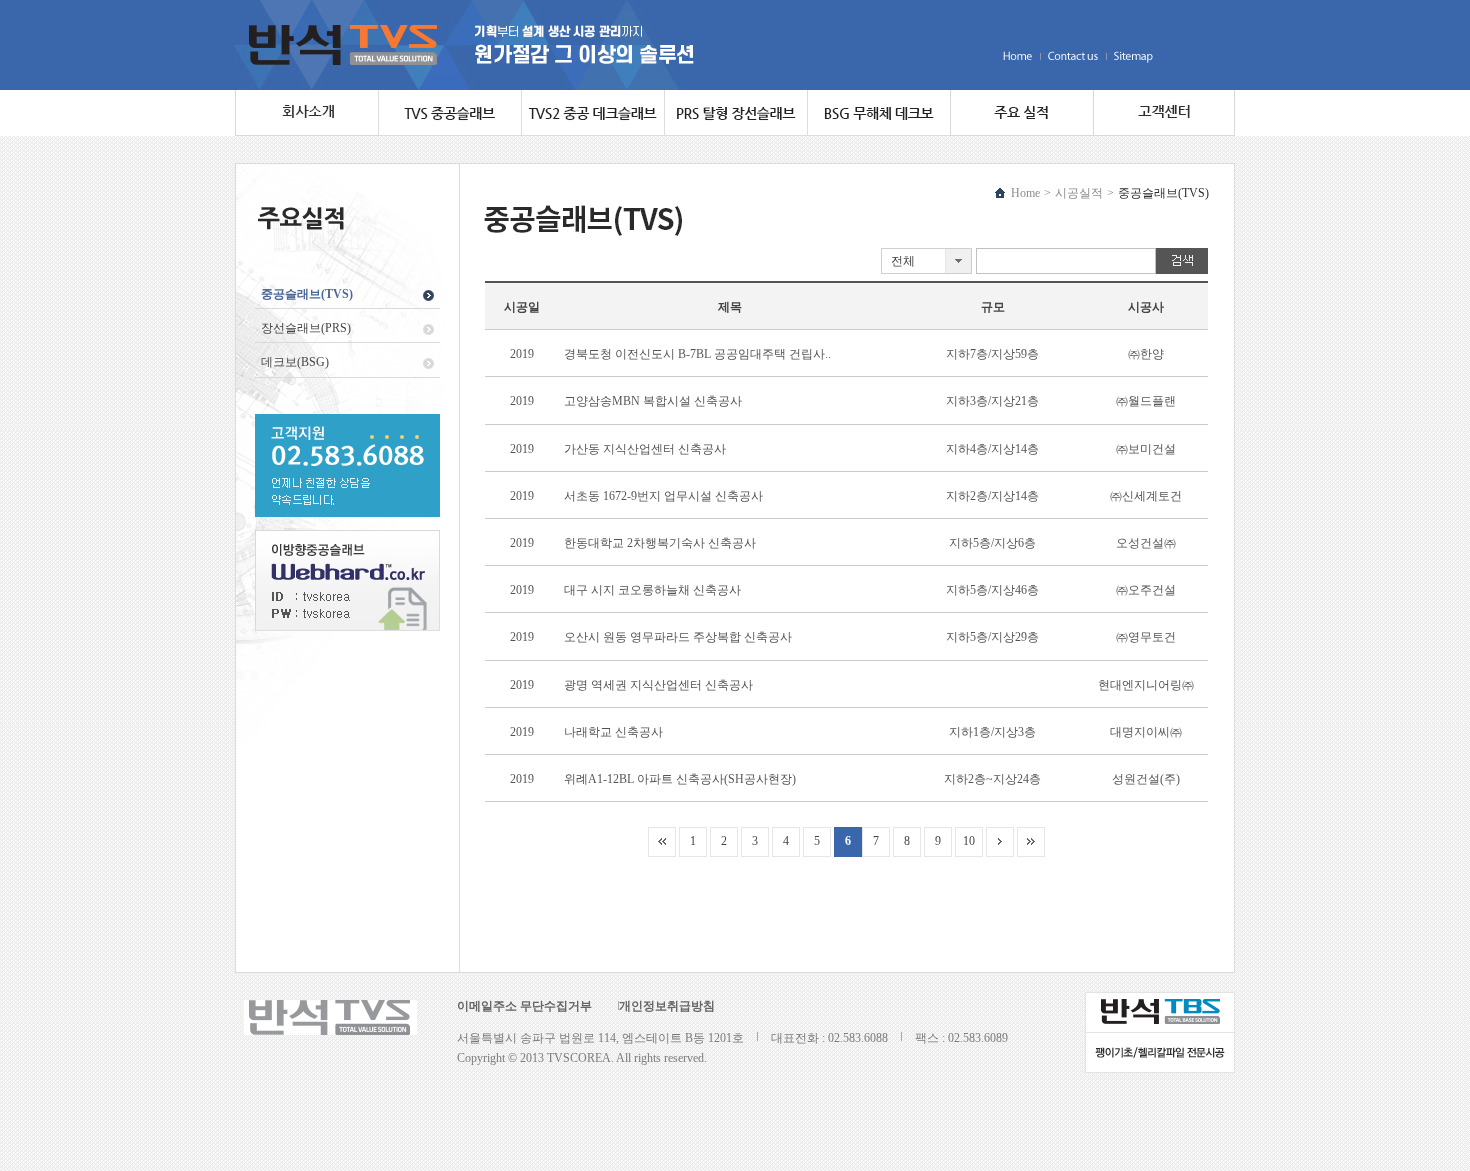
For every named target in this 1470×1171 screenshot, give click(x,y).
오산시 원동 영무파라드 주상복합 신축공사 (678, 637)
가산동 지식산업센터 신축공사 (645, 449)
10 (969, 841)
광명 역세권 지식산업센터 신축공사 (658, 685)
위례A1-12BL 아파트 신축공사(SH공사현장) (680, 779)
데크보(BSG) (295, 362)
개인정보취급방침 (667, 1006)
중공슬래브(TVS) (307, 294)
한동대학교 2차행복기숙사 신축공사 (660, 543)
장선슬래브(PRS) (306, 328)
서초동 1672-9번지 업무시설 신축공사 (663, 496)
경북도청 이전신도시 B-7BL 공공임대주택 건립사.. (697, 354)
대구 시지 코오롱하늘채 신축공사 (652, 590)
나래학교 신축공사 (613, 732)
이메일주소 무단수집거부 (524, 1006)
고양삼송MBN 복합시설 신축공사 (653, 401)
